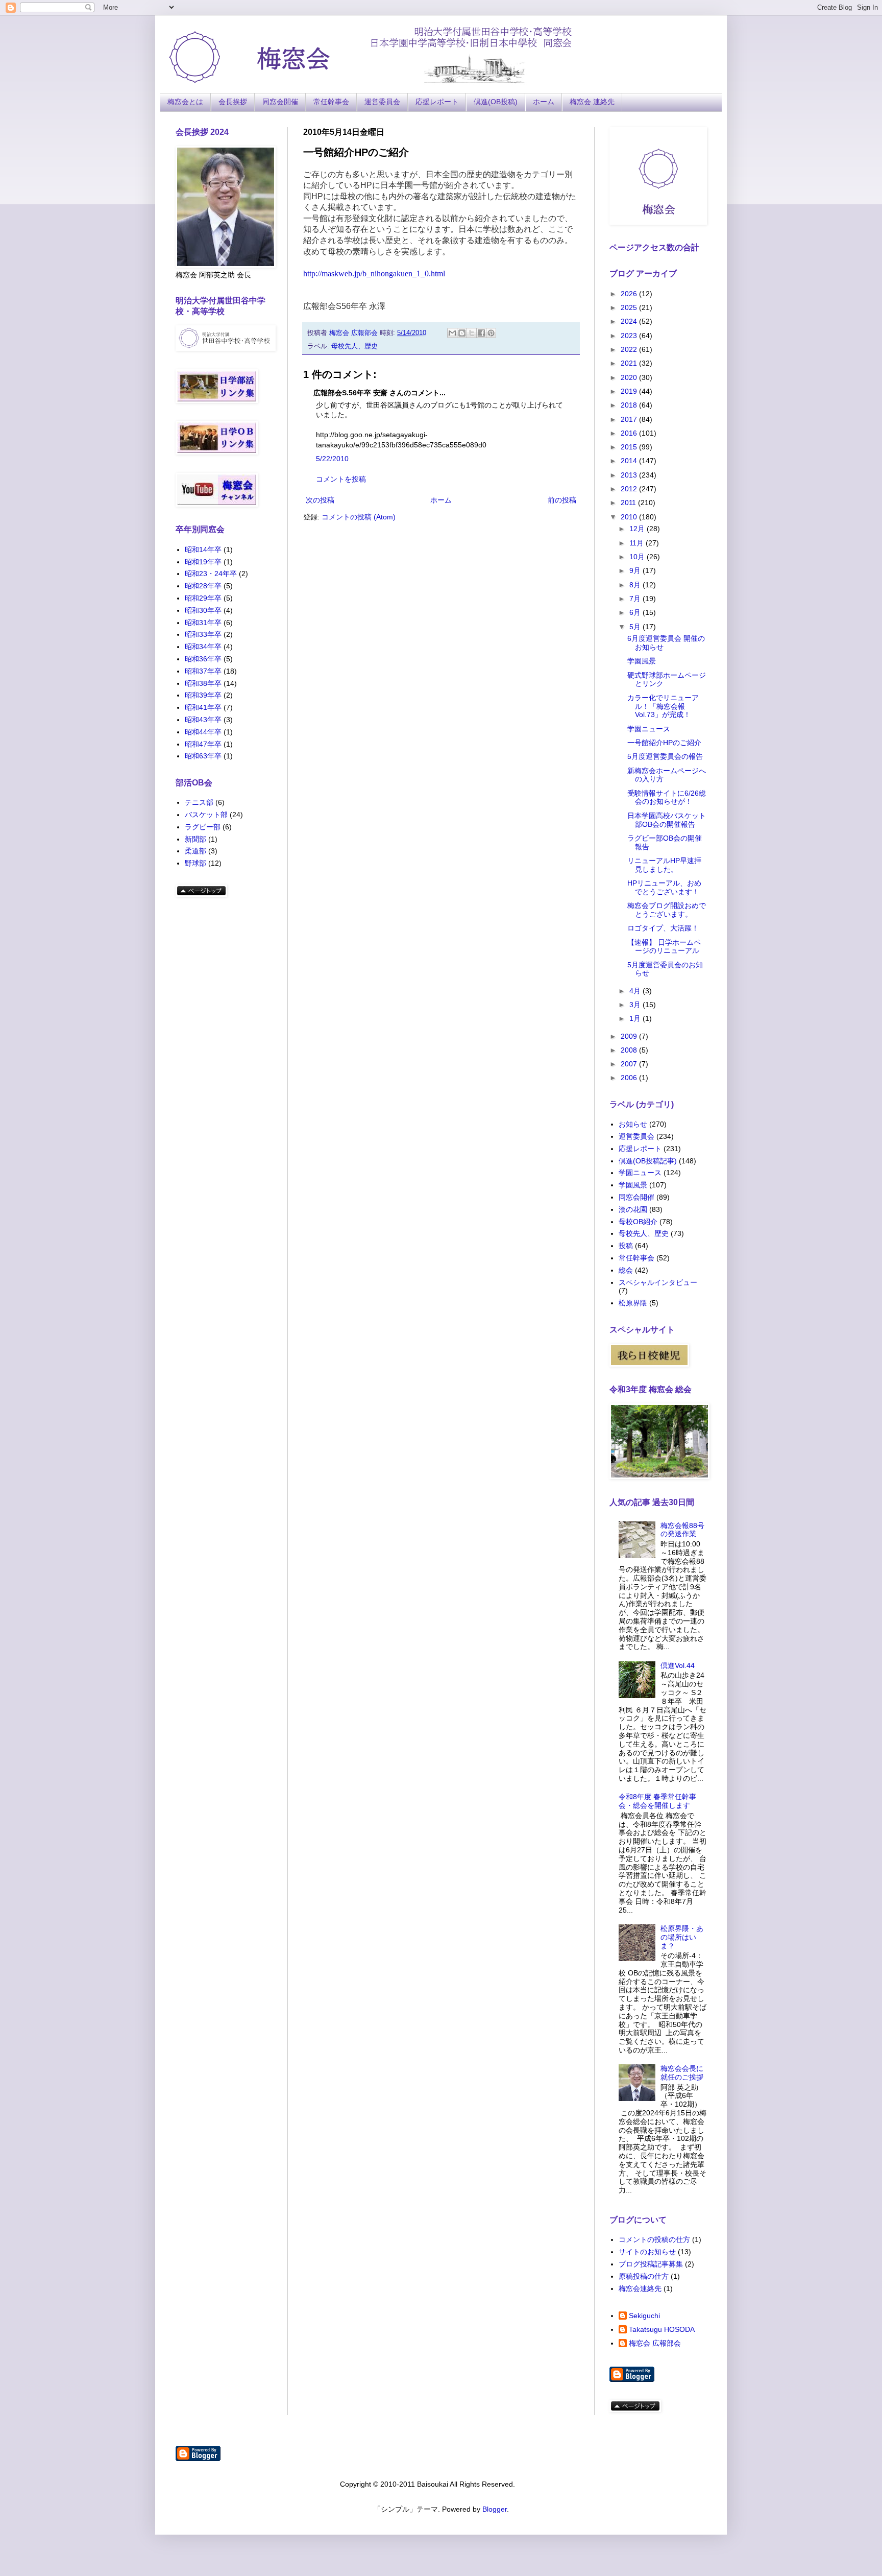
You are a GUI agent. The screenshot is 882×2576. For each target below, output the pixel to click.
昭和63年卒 (203, 756)
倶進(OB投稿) (496, 102)
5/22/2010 (332, 459)
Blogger (495, 2509)
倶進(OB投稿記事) (648, 1161)
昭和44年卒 (203, 732)
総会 (626, 1270)
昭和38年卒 (203, 683)
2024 (630, 321)
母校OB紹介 (638, 1222)
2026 (630, 294)
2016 (630, 433)
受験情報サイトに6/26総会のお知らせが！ (667, 797)
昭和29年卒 (203, 598)
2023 (630, 336)
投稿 (626, 1246)
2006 (630, 1078)
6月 (636, 612)
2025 (630, 307)
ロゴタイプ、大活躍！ (663, 928)
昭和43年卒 (203, 720)
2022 (630, 349)
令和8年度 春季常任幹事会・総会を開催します (657, 1801)
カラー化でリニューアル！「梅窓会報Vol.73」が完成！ (663, 706)
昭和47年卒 (203, 744)
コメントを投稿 (341, 479)
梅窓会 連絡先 (592, 102)
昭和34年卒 (203, 647)
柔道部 (195, 851)
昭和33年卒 (203, 634)
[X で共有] (472, 333)
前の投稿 (562, 500)
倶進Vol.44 (678, 1665)
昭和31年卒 (203, 623)
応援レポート (437, 102)
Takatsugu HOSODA (662, 2329)
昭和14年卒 (203, 550)
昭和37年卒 (203, 671)
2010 (630, 517)
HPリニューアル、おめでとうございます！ (664, 887)
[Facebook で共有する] (481, 333)
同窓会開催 (280, 102)
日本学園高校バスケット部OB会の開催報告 (667, 820)
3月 (636, 1005)
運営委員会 (382, 102)
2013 (630, 475)
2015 (630, 447)
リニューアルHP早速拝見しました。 (664, 865)
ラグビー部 (203, 827)
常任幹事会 (331, 102)
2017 (630, 419)
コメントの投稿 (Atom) (359, 517)
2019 (630, 391)
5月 (636, 627)
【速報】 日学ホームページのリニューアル (664, 947)
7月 (636, 599)
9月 (636, 570)
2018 (630, 405)
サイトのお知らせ (647, 2252)
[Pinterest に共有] (491, 333)
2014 (630, 461)
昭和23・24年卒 (211, 574)
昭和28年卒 (203, 586)
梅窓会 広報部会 (655, 2343)
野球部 (195, 863)
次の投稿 (320, 500)
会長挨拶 (233, 102)
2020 (630, 377)
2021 (630, 363)
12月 (638, 529)
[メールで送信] (452, 333)
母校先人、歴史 (354, 346)
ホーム (544, 102)
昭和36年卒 (203, 659)
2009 (630, 1036)
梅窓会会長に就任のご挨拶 (682, 2073)
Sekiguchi (644, 2316)
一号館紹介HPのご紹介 (664, 743)
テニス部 (199, 802)
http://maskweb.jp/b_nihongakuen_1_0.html (374, 273)
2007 (630, 1064)
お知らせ (633, 1124)
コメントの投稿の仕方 (654, 2239)
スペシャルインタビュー (658, 1282)
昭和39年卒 (203, 695)
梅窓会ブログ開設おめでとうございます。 (667, 910)
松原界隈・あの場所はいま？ (682, 1937)
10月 (638, 557)
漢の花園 (633, 1209)
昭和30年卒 (203, 610)
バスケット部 (206, 815)
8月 (636, 585)
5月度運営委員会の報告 (665, 756)
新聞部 (195, 839)
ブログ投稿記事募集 (651, 2264)
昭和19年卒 (203, 562)
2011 (629, 503)
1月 (636, 1018)
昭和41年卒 (203, 707)
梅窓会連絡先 (640, 2288)
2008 (630, 1050)
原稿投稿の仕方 (644, 2276)
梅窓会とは (185, 102)
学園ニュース (649, 729)
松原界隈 (633, 1303)
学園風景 (642, 661)
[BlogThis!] (462, 333)
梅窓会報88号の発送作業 (682, 1530)
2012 (630, 489)
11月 (638, 543)
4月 (636, 991)
